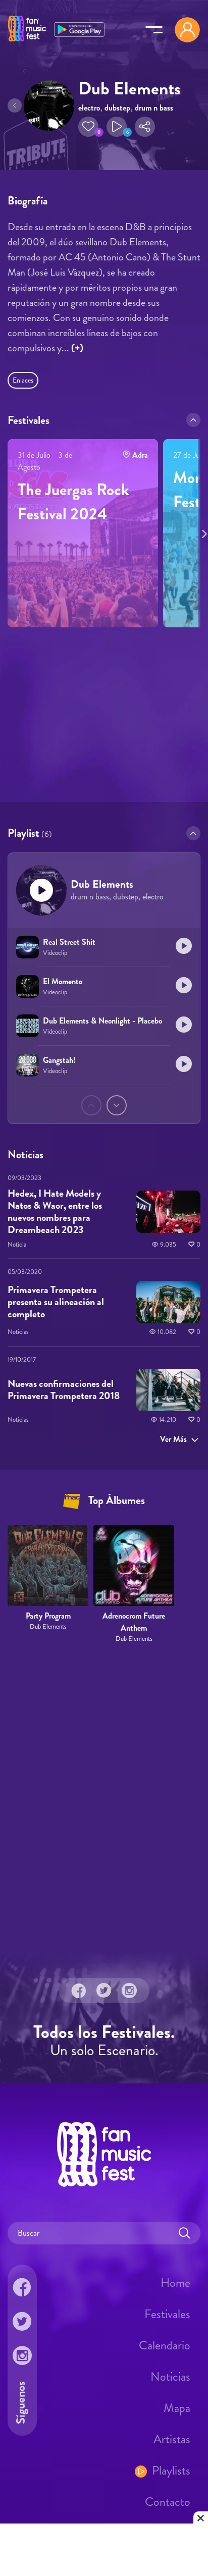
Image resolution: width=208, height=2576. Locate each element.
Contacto (168, 2502)
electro (89, 108)
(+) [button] (77, 348)
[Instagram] (129, 1991)
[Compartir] (145, 127)
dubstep (117, 108)
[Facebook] (79, 1991)
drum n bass (154, 108)
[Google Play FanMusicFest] (79, 29)
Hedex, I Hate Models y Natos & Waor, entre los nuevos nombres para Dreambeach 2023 (55, 1211)
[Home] (27, 42)
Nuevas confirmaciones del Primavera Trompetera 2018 (64, 1390)
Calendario (165, 2345)
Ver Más (173, 1439)
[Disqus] (104, 1798)
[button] (88, 127)
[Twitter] (104, 1991)
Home (175, 2283)
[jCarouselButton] (202, 532)
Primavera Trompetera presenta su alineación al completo (56, 1302)
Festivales (167, 2314)
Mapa (177, 2408)
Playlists (171, 2471)
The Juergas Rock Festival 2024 (73, 502)
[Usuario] (187, 30)
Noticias (170, 2377)
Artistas (172, 2439)
